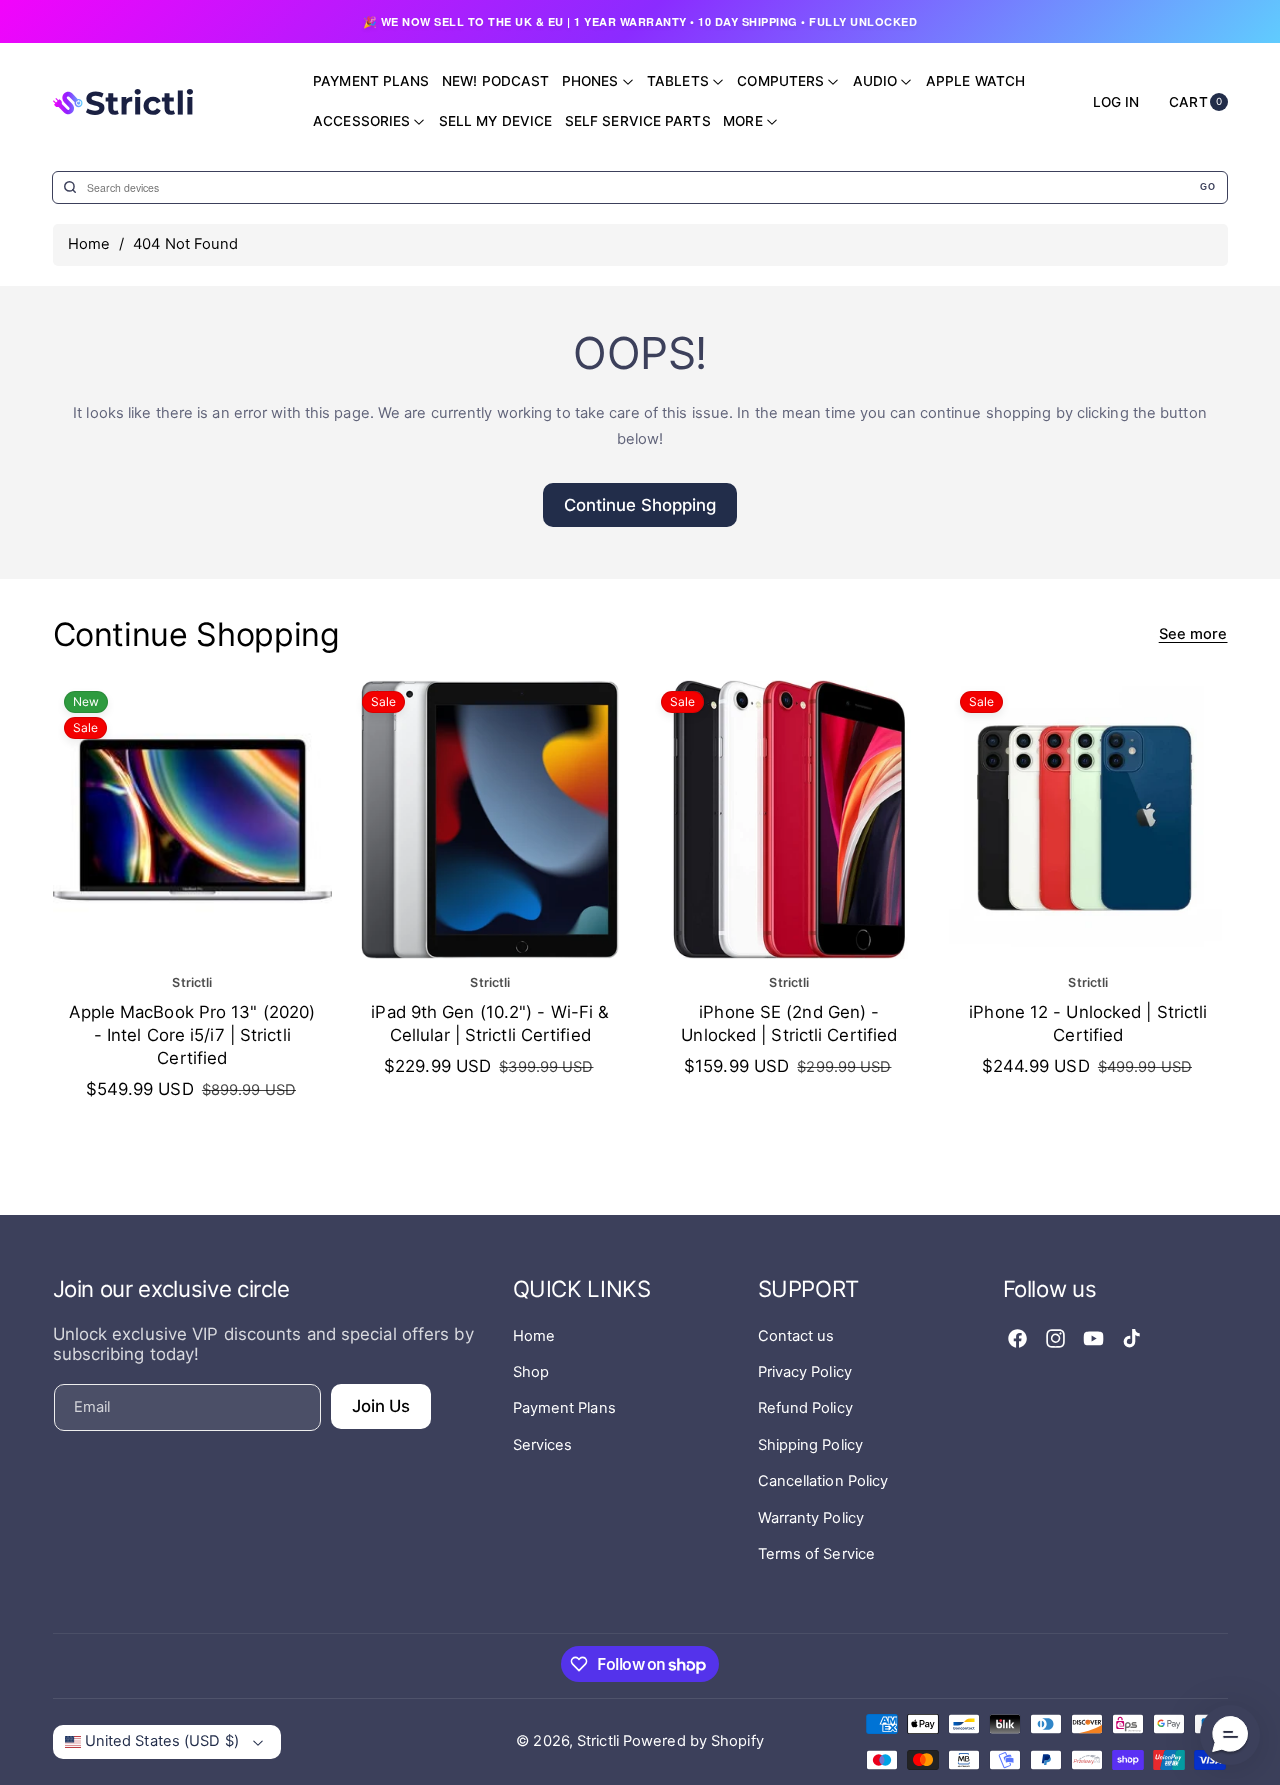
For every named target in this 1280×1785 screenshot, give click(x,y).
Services (543, 1445)
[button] (1230, 1735)
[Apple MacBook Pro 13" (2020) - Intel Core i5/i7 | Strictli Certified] (192, 819)
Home (89, 244)
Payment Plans (564, 1408)
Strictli (598, 1741)
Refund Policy (805, 1408)
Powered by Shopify (693, 1741)
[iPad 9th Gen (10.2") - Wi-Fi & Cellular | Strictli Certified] (490, 819)
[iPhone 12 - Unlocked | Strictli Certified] (1088, 819)
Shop (531, 1372)
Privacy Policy (805, 1372)
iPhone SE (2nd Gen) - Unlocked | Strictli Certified (789, 1023)
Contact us (796, 1336)
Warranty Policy (811, 1518)
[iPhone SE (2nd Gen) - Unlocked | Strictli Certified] (789, 819)
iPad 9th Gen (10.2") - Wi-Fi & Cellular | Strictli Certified (491, 1023)
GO (1207, 187)
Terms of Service (817, 1554)
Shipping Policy (811, 1445)
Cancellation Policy (823, 1481)
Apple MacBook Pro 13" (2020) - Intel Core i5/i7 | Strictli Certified (192, 1035)
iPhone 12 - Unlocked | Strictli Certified (1088, 1023)
